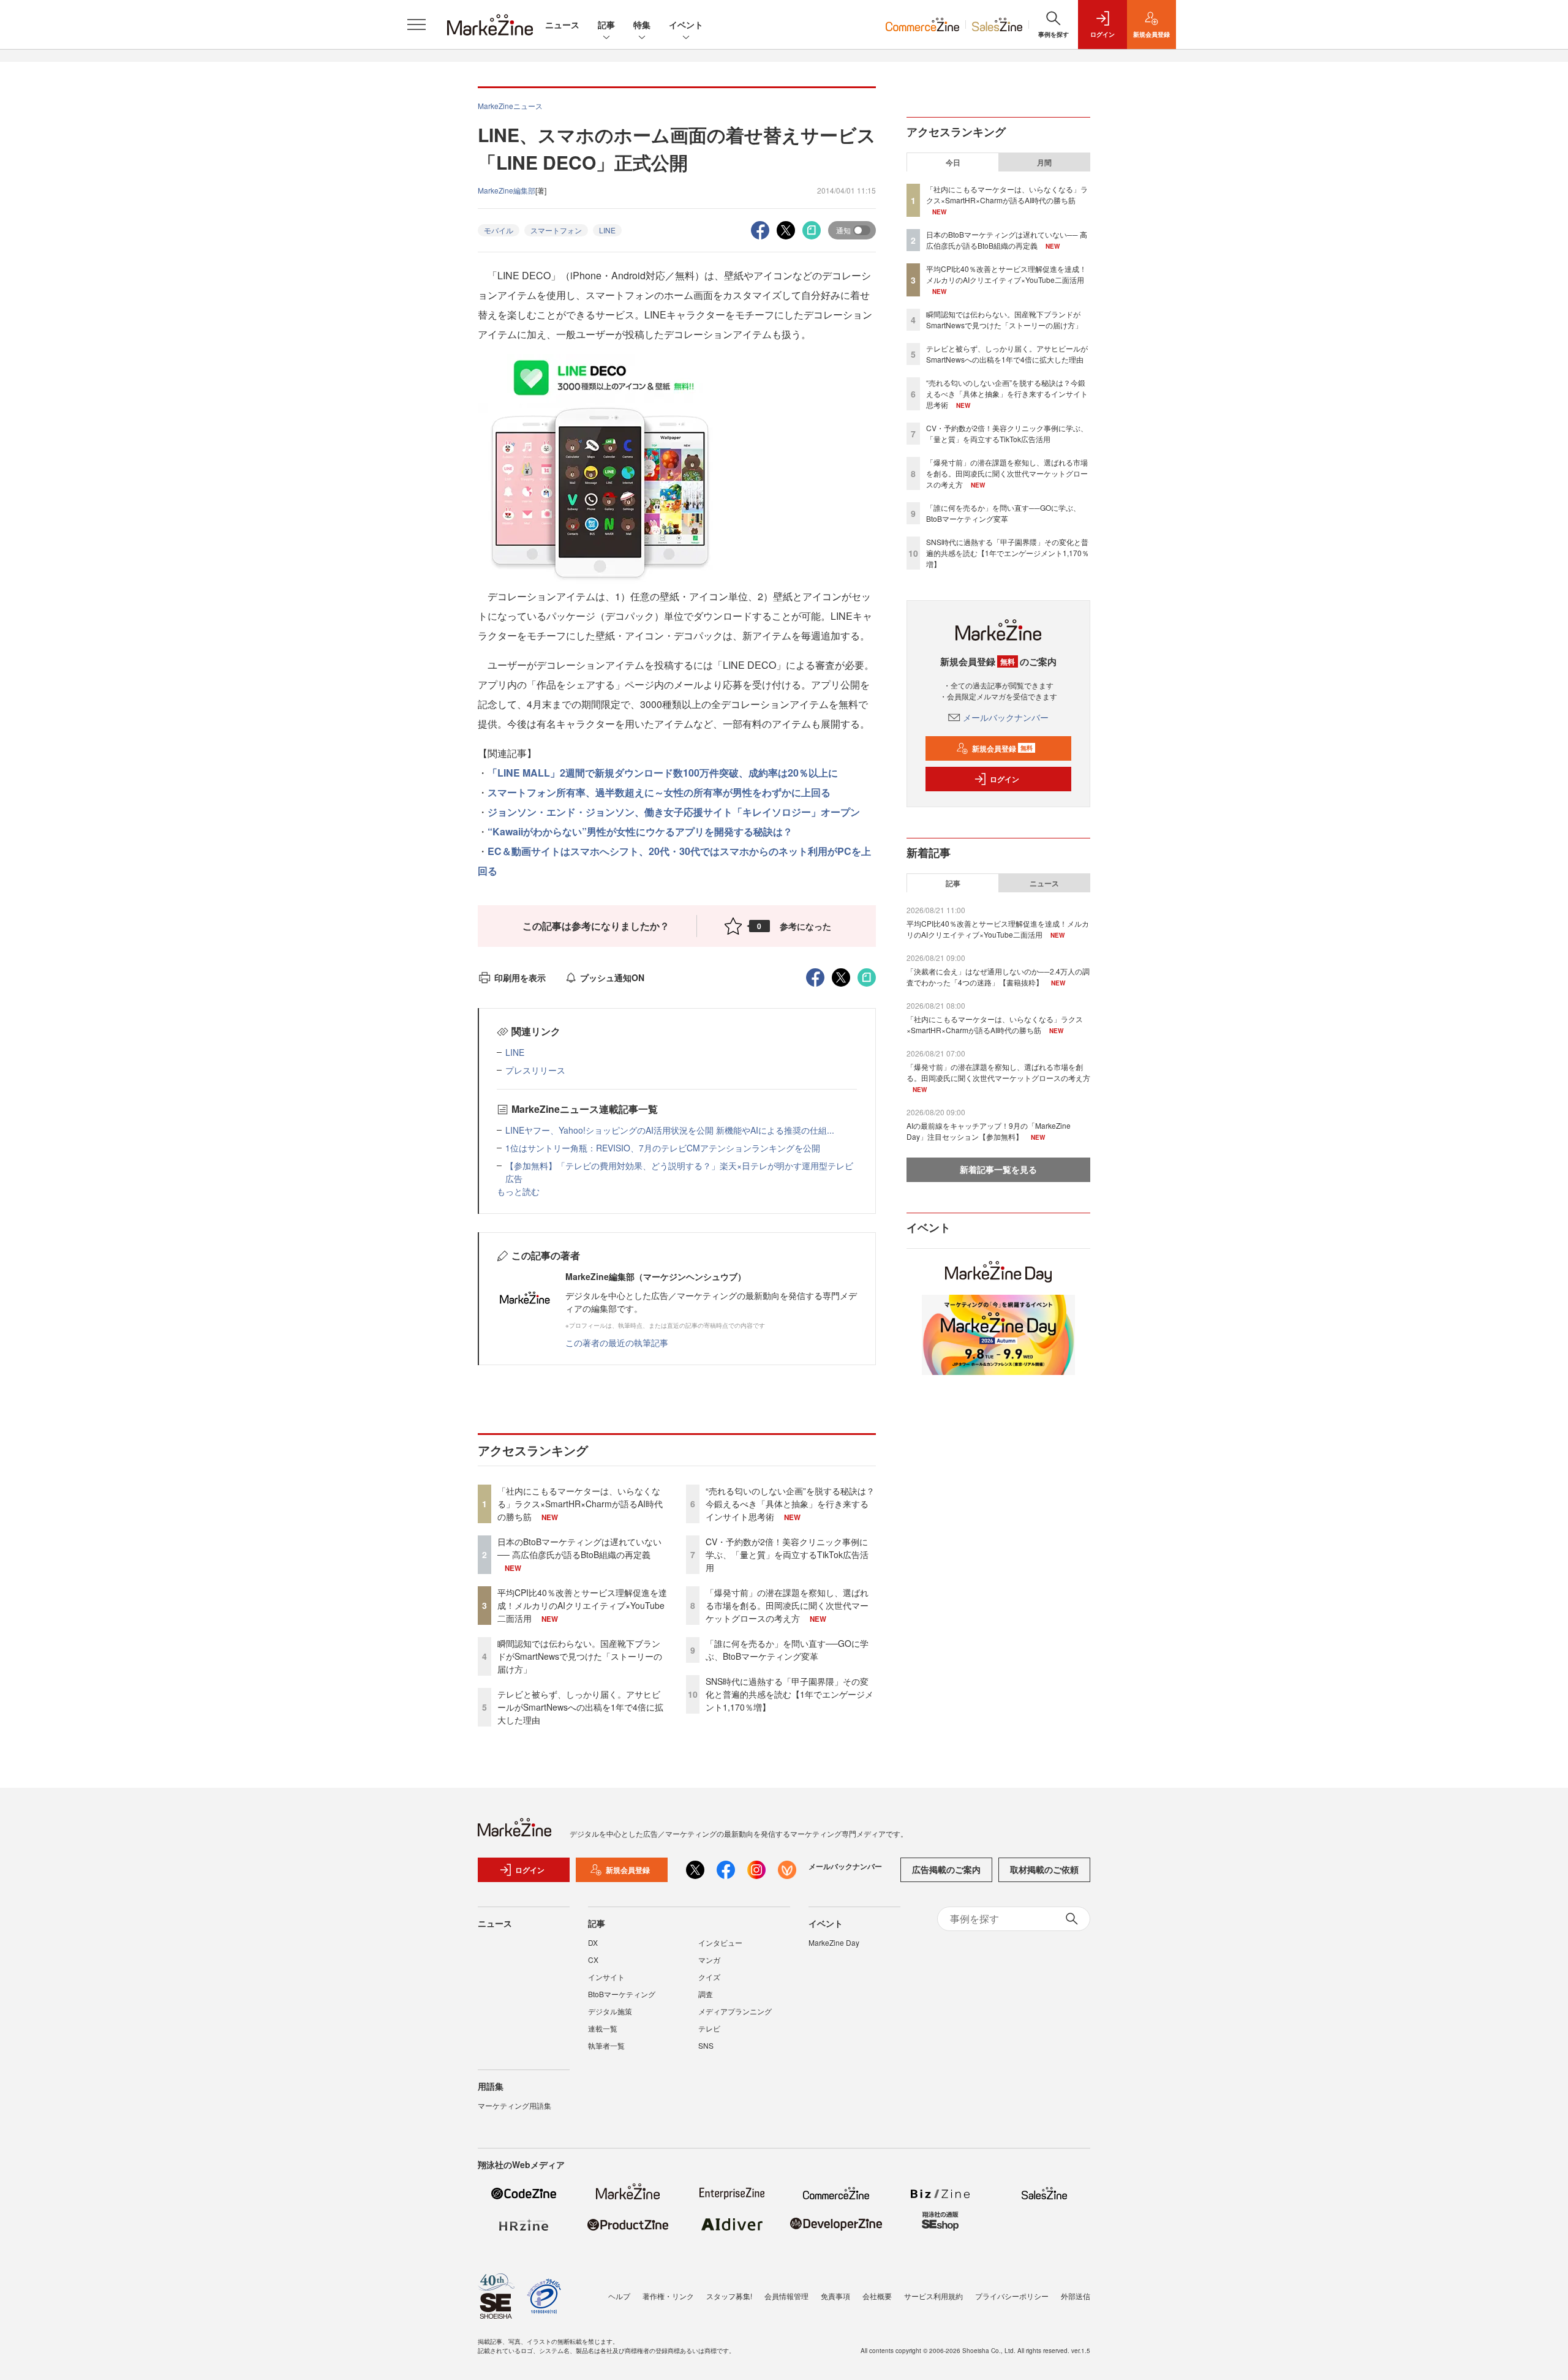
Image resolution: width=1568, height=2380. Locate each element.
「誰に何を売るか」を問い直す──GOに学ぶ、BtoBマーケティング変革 (787, 1650)
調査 (706, 1994)
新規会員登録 (1002, 748)
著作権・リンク (668, 2296)
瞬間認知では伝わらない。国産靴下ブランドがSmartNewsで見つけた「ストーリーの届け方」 (580, 1656)
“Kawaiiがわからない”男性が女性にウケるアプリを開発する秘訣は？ (640, 831)
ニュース (562, 24)
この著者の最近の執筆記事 (617, 1343)
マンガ (709, 1960)
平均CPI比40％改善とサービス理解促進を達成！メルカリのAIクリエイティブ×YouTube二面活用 (582, 1605)
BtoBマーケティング (622, 1994)
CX (593, 1960)
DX (593, 1942)
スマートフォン (556, 230)
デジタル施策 (610, 2011)
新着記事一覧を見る (998, 1169)
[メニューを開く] (417, 24)
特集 (642, 24)
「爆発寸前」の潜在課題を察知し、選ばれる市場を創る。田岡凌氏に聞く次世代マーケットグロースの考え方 (787, 1605)
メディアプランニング (735, 2011)
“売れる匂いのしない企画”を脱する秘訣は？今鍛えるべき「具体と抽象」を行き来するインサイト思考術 (790, 1504)
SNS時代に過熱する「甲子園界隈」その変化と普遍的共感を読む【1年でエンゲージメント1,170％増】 (790, 1694)
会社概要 (877, 2296)
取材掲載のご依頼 (1044, 1869)
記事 (606, 24)
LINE (607, 230)
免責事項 (835, 2296)
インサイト (606, 1977)
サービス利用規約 (933, 2296)
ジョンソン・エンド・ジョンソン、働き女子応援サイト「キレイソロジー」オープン (674, 812)
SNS (706, 2045)
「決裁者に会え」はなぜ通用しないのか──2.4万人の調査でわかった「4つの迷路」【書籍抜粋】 (998, 977)
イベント (686, 24)
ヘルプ (619, 2296)
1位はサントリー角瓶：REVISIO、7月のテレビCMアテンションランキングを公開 (663, 1148)
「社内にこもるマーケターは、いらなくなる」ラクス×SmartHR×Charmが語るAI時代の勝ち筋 (580, 1504)
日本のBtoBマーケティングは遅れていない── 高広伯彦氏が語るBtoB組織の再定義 (579, 1548)
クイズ (709, 1977)
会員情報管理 (786, 2296)
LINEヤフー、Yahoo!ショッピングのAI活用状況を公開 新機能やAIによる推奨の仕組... (670, 1130)
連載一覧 (603, 2028)
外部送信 (1076, 2296)
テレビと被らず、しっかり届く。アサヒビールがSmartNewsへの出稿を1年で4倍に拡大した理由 (580, 1707)
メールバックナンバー (1006, 717)
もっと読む (518, 1191)
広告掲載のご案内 (946, 1869)
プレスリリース (535, 1070)
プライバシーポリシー (1012, 2296)
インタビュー (720, 1942)
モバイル (499, 230)
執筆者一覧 (606, 2045)
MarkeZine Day (834, 1942)
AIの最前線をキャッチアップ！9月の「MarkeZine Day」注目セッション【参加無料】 (989, 1131)
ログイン (1005, 779)
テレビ (709, 2028)
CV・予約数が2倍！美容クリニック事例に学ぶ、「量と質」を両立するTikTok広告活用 (787, 1554)
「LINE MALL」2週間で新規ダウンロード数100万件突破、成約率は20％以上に (663, 773)
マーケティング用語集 (514, 2105)
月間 (1044, 162)
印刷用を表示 (520, 977)
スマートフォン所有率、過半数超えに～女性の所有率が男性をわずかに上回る (659, 792)
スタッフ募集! (729, 2296)
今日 (953, 162)
